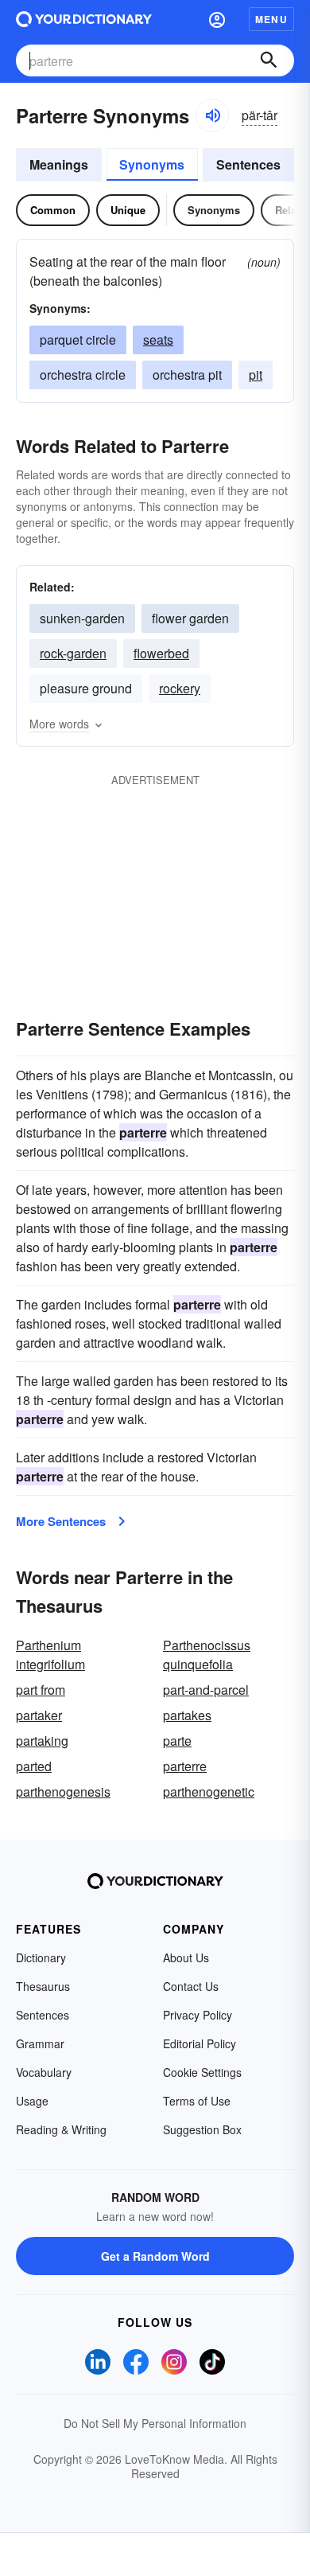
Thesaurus (43, 1986)
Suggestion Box (202, 2129)
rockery (180, 688)
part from (41, 1690)
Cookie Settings (202, 2072)
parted (34, 1766)
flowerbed (161, 653)
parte (177, 1741)
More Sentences (61, 1521)
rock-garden (73, 653)
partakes (187, 1715)
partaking (42, 1741)
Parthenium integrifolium (50, 1655)
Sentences (248, 164)
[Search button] (269, 60)
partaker (39, 1715)
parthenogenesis (63, 1791)
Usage (32, 2101)
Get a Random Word (155, 2256)
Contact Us (191, 1986)
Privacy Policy (198, 2015)
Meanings (59, 164)
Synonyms (152, 164)
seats (158, 340)
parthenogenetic (209, 1791)
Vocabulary (44, 2072)
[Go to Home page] (84, 19)
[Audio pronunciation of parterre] (212, 115)
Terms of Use (197, 2101)
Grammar (40, 2043)
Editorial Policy (200, 2043)
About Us (186, 1957)
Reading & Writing (61, 2129)
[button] (217, 19)
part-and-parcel (206, 1690)
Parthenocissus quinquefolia (207, 1655)
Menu (271, 19)
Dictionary (41, 1957)
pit (256, 375)
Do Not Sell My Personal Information (155, 2423)
